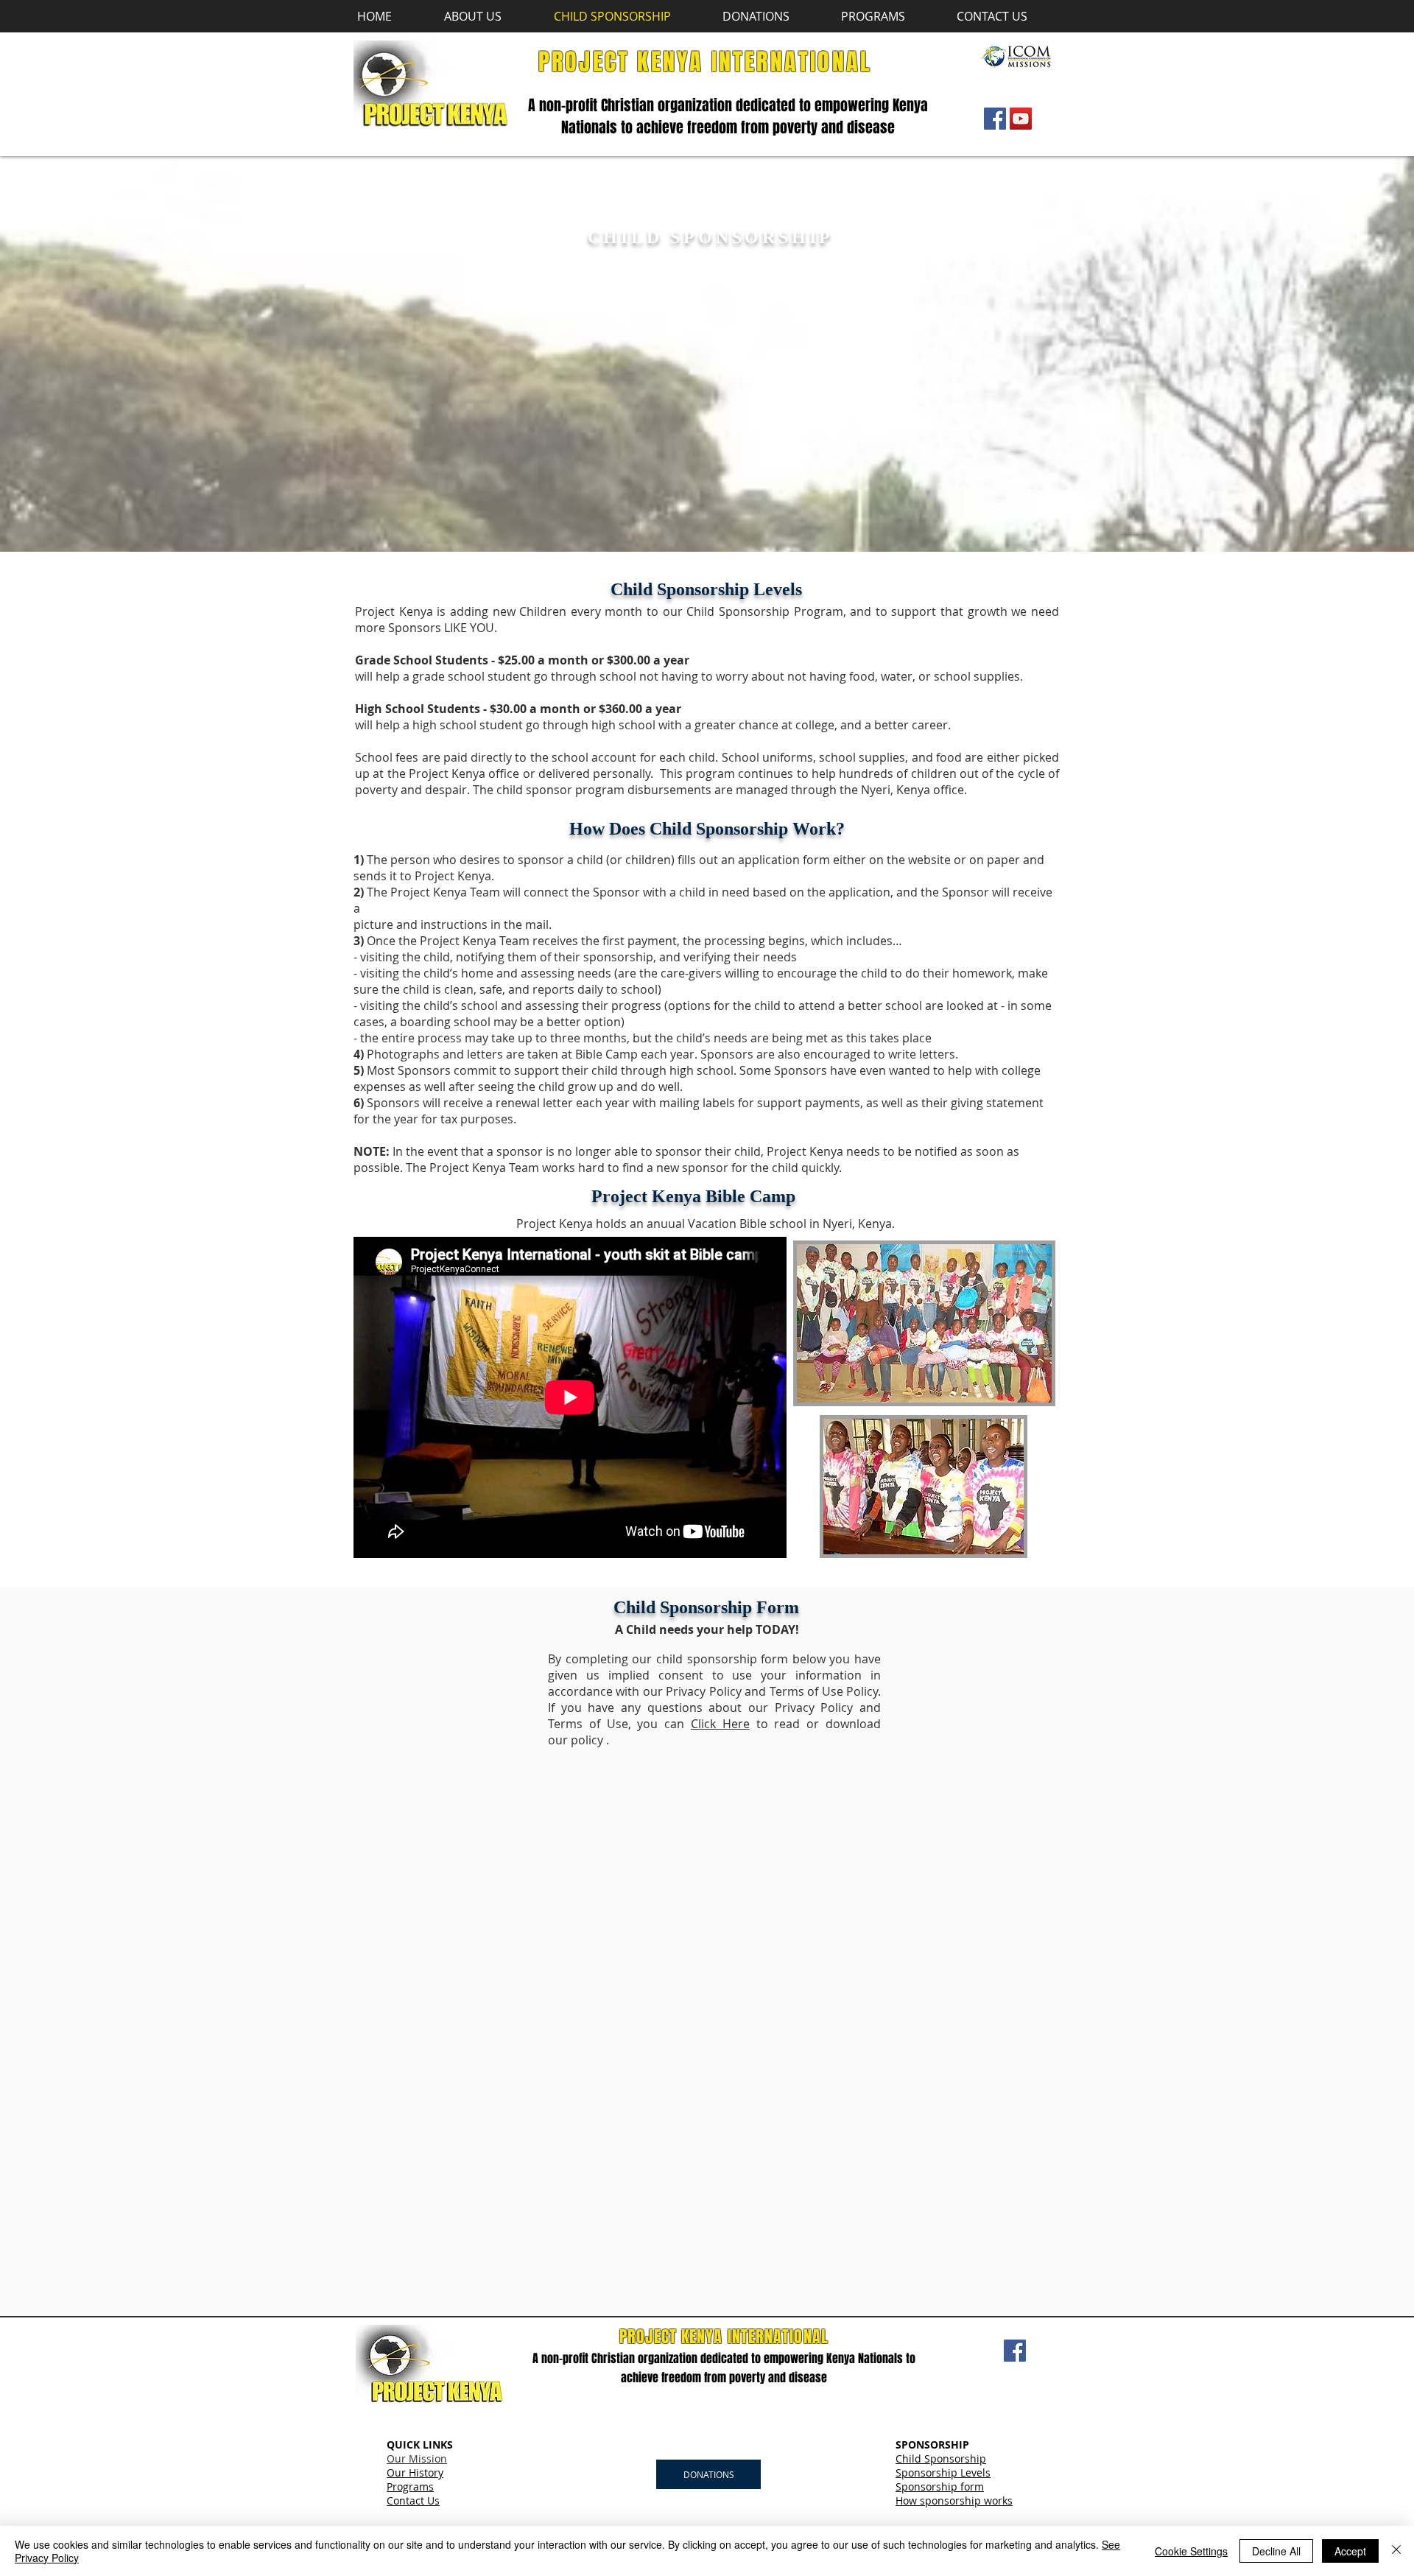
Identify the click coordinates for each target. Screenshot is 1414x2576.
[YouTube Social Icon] (1021, 119)
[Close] (1396, 2551)
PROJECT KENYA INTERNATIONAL (705, 62)
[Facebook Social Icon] (995, 119)
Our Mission (417, 2459)
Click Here (720, 1724)
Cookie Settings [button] (1191, 2551)
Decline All (1276, 2551)
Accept (1350, 2551)
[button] (488, 16)
